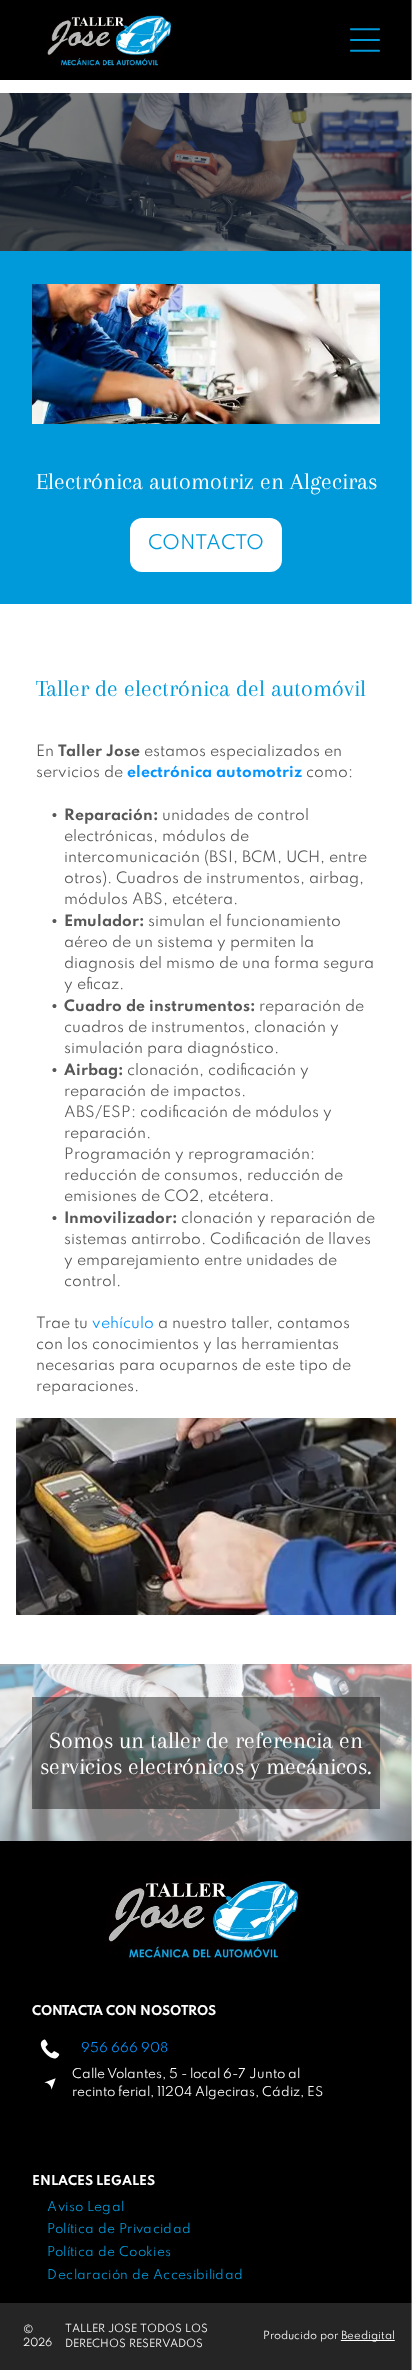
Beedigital (368, 2336)
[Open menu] (365, 40)
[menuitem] (85, 2207)
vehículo (123, 1324)
